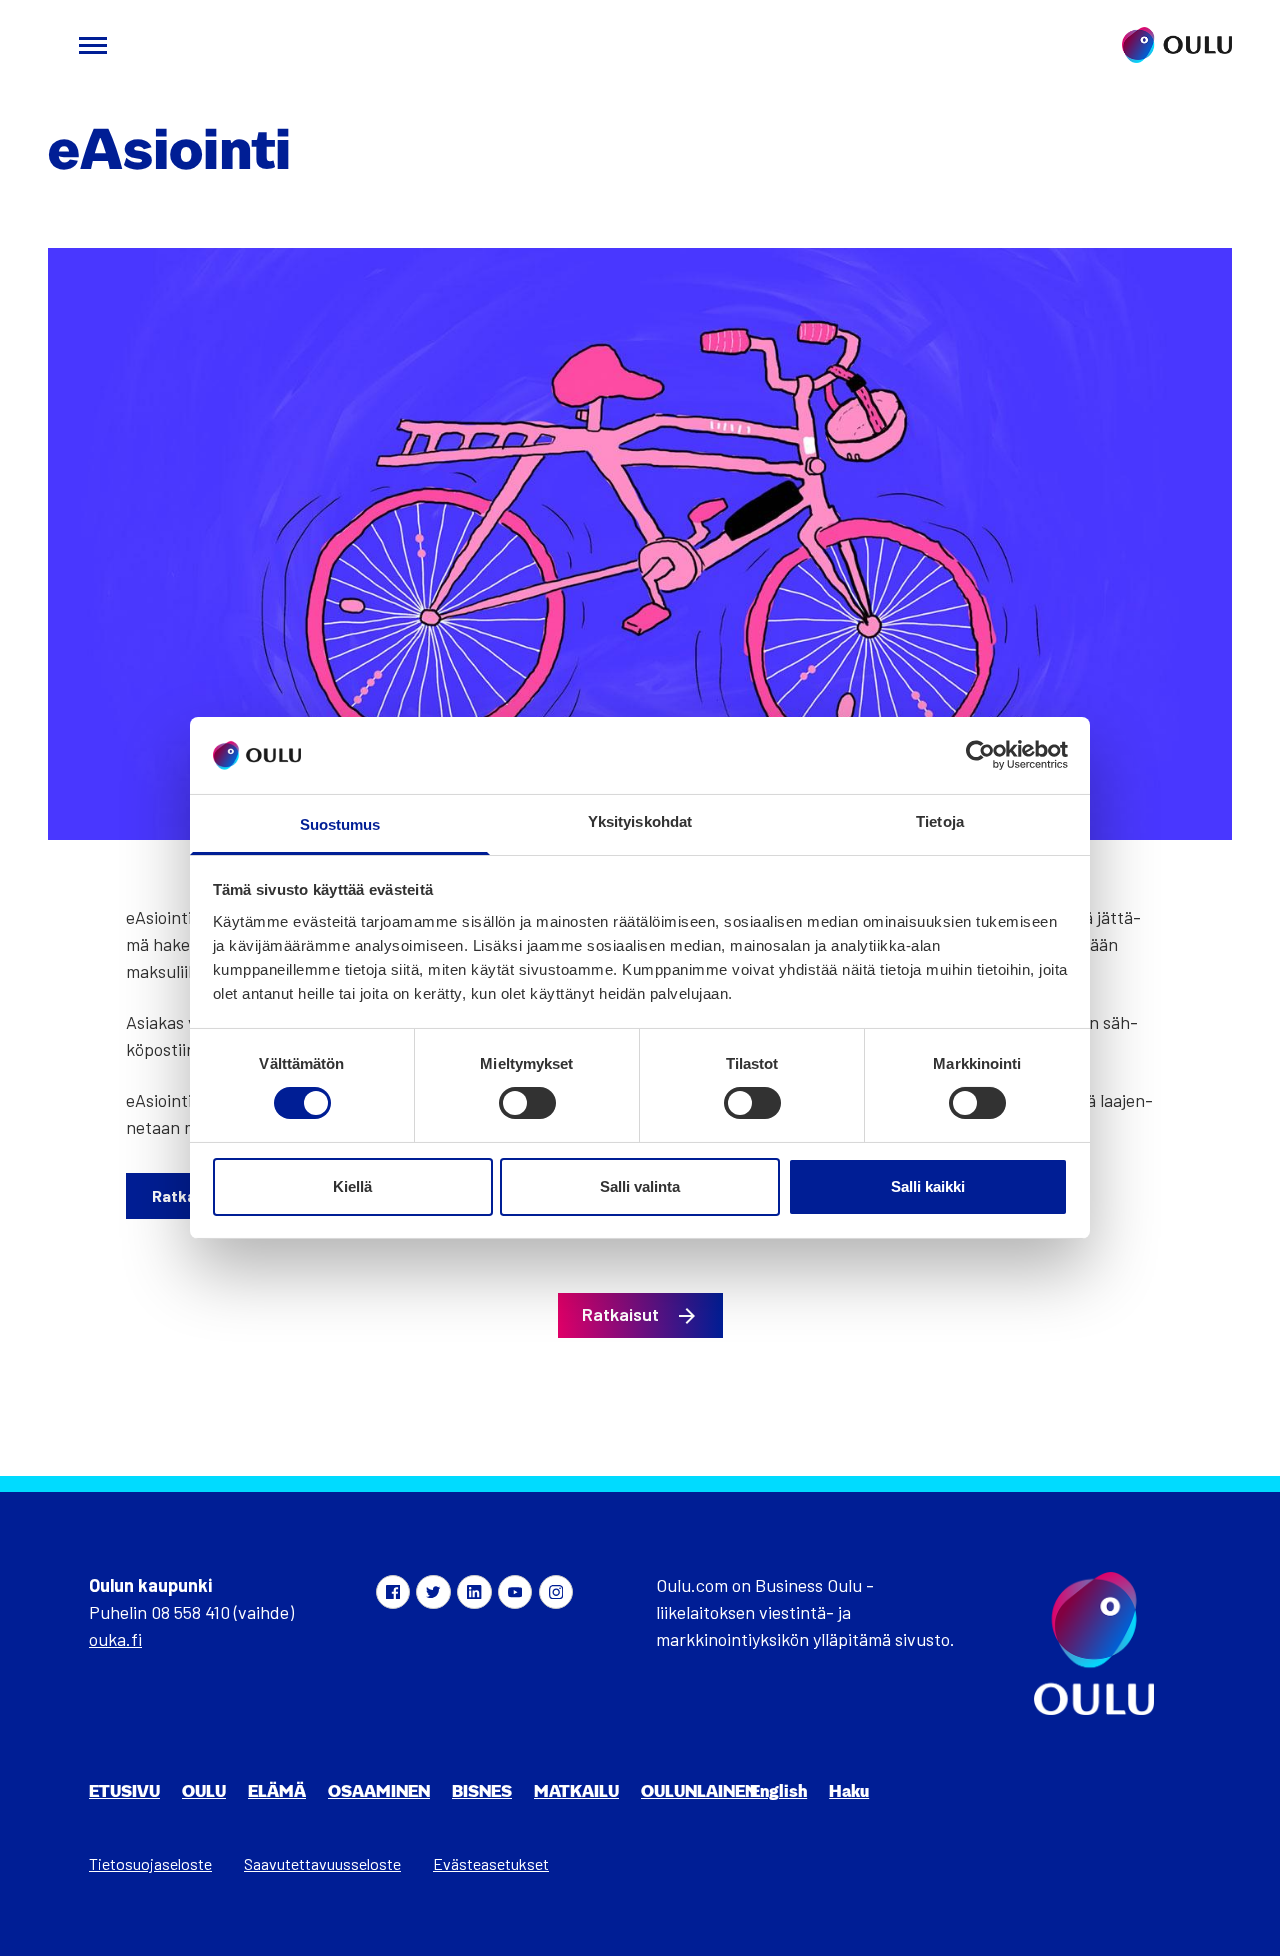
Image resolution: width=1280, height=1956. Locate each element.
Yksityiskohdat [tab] (640, 821)
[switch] (527, 1103)
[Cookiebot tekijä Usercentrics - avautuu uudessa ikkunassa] (980, 755)
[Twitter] (433, 1592)
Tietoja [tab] (940, 821)
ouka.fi (115, 1639)
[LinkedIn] (474, 1592)
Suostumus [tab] (340, 824)
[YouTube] (515, 1592)
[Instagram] (556, 1592)
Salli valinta (640, 1186)
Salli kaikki (928, 1186)
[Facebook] (393, 1592)
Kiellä (352, 1186)
